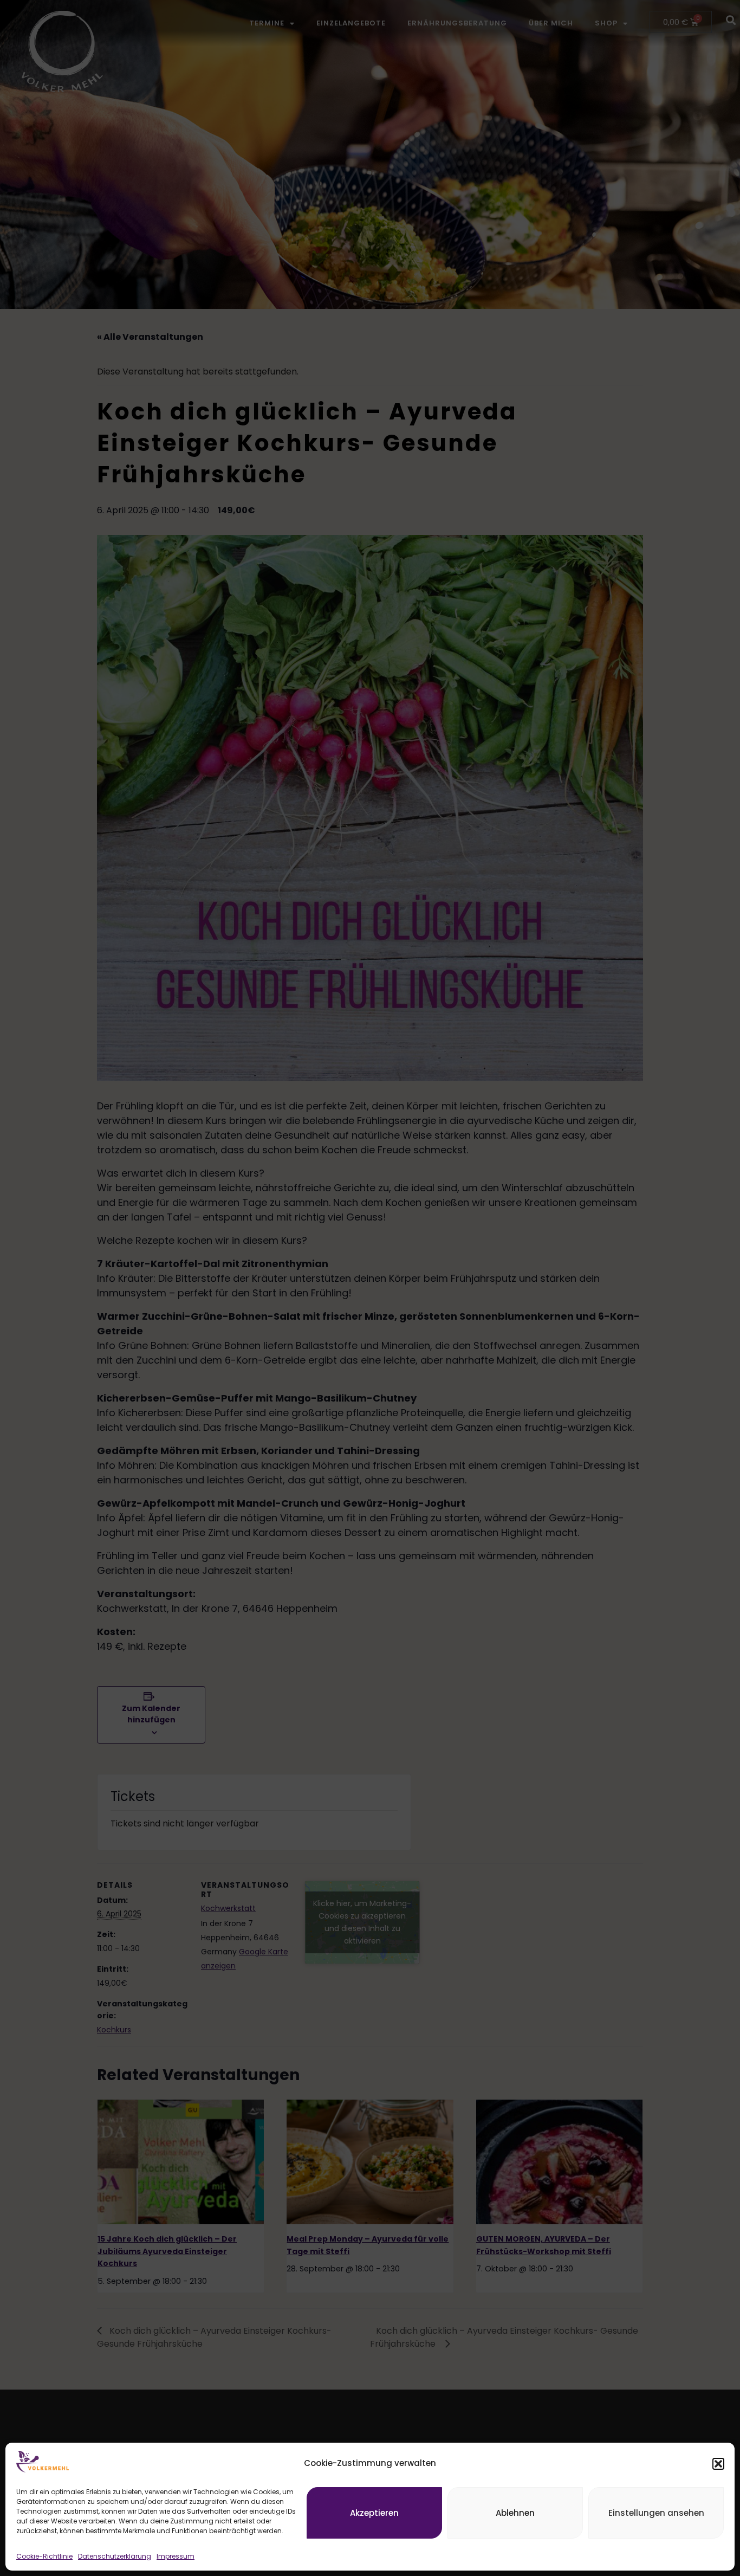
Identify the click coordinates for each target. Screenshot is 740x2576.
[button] (718, 2464)
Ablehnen (515, 2513)
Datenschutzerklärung (115, 2556)
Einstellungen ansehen (656, 2513)
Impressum (176, 2556)
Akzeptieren (374, 2513)
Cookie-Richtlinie (44, 2556)
